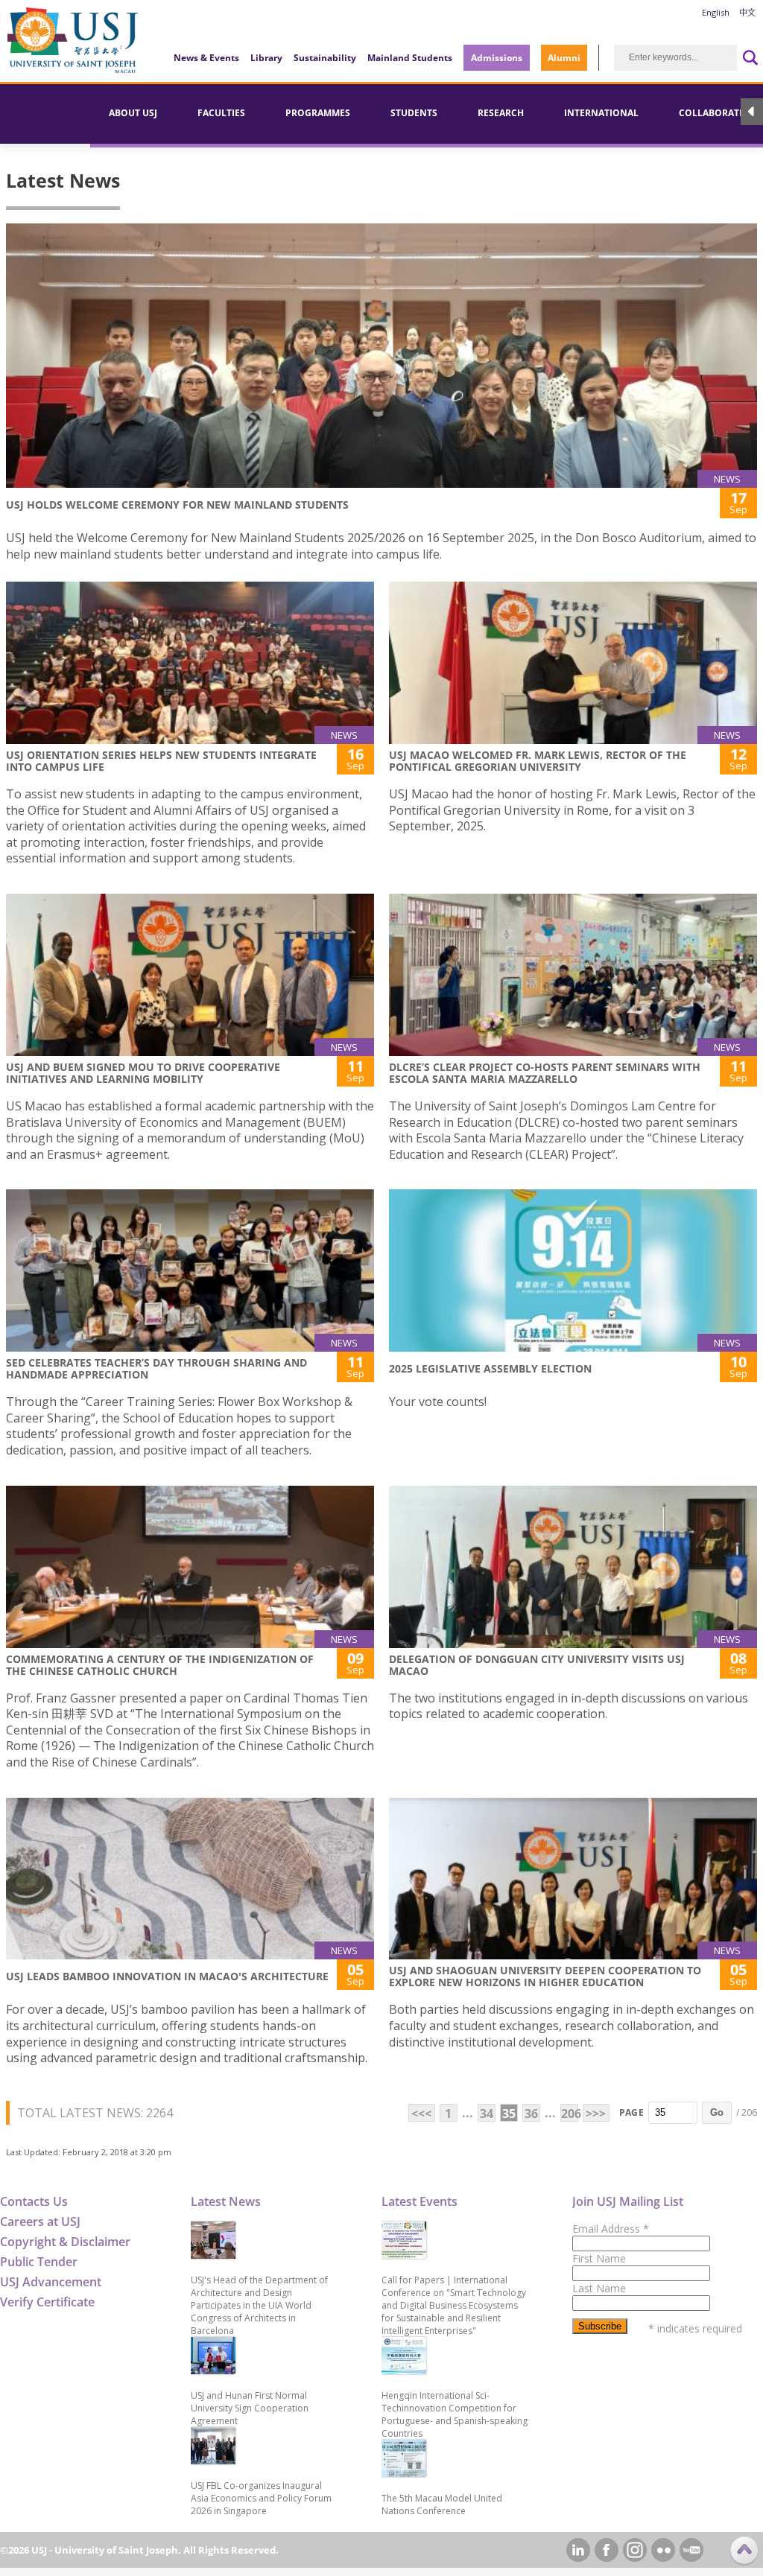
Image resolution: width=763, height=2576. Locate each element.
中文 (747, 12)
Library (266, 58)
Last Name (599, 2288)
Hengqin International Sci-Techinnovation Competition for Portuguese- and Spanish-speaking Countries (455, 2414)
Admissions (497, 58)
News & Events (206, 58)
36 (531, 2114)
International (601, 113)
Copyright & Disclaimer (65, 2242)
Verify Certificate (47, 2302)
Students (414, 113)
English (716, 12)
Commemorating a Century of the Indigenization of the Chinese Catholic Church (160, 1665)
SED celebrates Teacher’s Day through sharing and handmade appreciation (156, 1368)
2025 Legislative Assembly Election (490, 1368)
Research (501, 113)
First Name (599, 2258)
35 (509, 2114)
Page (631, 2112)
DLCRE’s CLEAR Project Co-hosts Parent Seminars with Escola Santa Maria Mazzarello (545, 1073)
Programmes (318, 113)
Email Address (611, 2229)
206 (570, 2114)
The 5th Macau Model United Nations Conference (442, 2505)
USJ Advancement (51, 2282)
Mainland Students (410, 58)
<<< (421, 2114)
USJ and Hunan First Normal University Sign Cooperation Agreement (250, 2408)
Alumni (564, 58)
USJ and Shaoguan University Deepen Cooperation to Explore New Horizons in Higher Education (545, 1976)
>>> (596, 2114)
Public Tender (39, 2262)
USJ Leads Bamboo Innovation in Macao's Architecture (167, 1976)
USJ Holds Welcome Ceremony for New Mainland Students (177, 505)
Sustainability (325, 58)
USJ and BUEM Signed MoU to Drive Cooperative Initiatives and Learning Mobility (143, 1073)
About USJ (133, 113)
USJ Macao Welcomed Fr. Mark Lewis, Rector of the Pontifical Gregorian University (538, 761)
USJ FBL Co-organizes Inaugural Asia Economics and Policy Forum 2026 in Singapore (261, 2498)
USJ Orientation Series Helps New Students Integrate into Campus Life (161, 761)
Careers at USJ (40, 2222)
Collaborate (712, 113)
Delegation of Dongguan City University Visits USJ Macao (537, 1665)
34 (487, 2114)
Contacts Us (34, 2201)
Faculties (221, 113)
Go (717, 2112)
